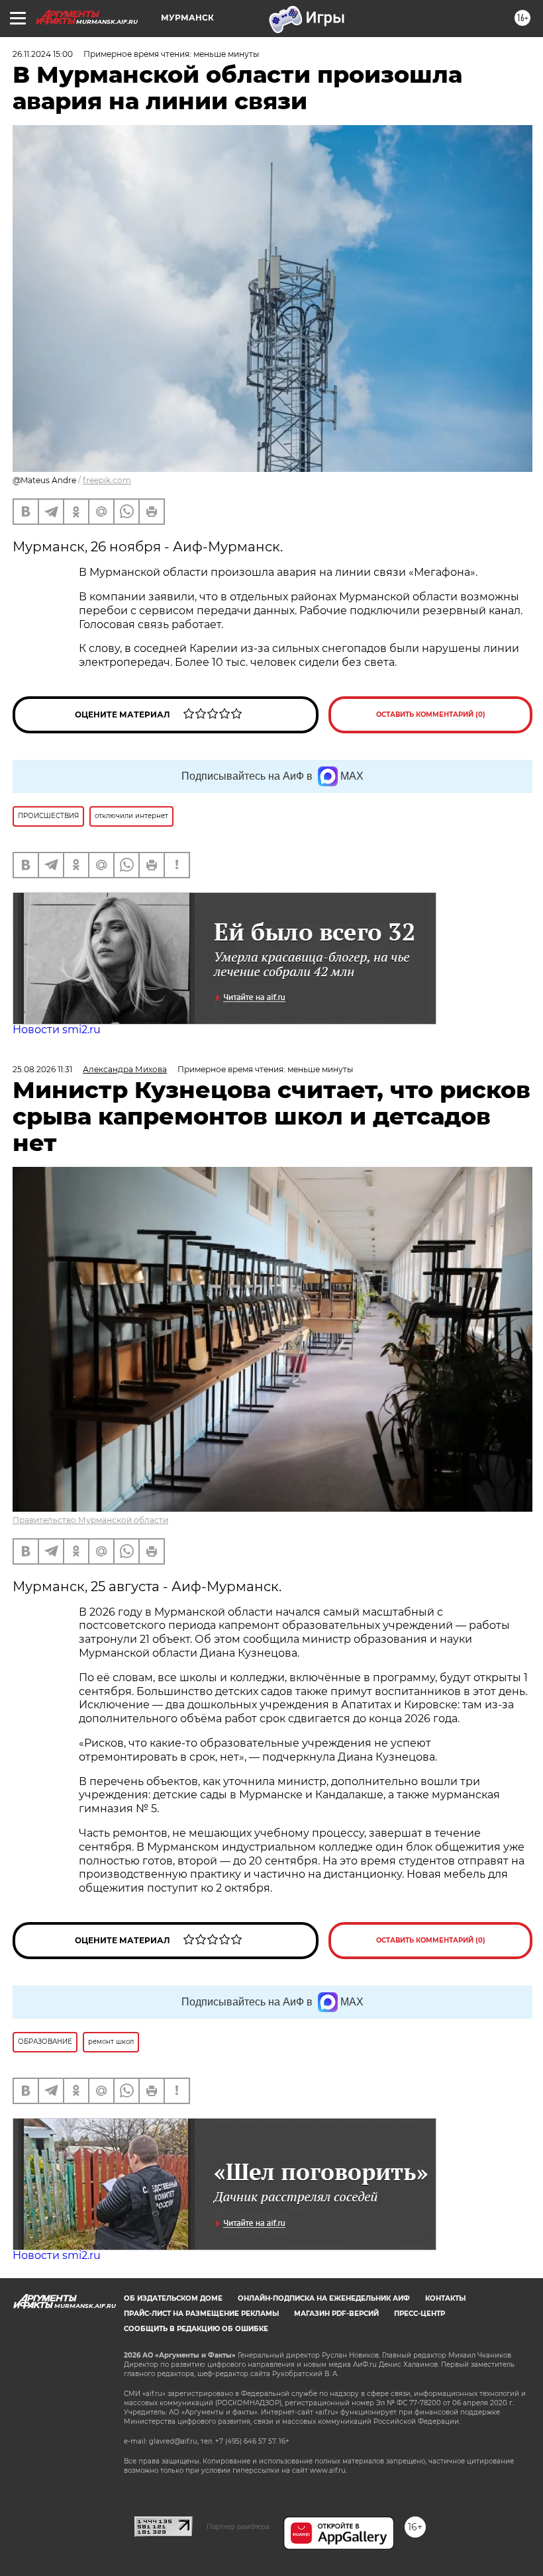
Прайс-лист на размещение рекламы (201, 2314)
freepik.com (107, 480)
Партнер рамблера (238, 2526)
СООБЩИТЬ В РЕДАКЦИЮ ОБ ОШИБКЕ (196, 2329)
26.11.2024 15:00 (43, 54)
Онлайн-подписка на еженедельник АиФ (324, 2298)
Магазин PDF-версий (336, 2314)
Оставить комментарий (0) (431, 714)
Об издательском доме (173, 2298)
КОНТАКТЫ (445, 2298)
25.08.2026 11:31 (42, 1069)
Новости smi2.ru (57, 1030)
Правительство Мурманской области (90, 1520)
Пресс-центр (420, 2314)
